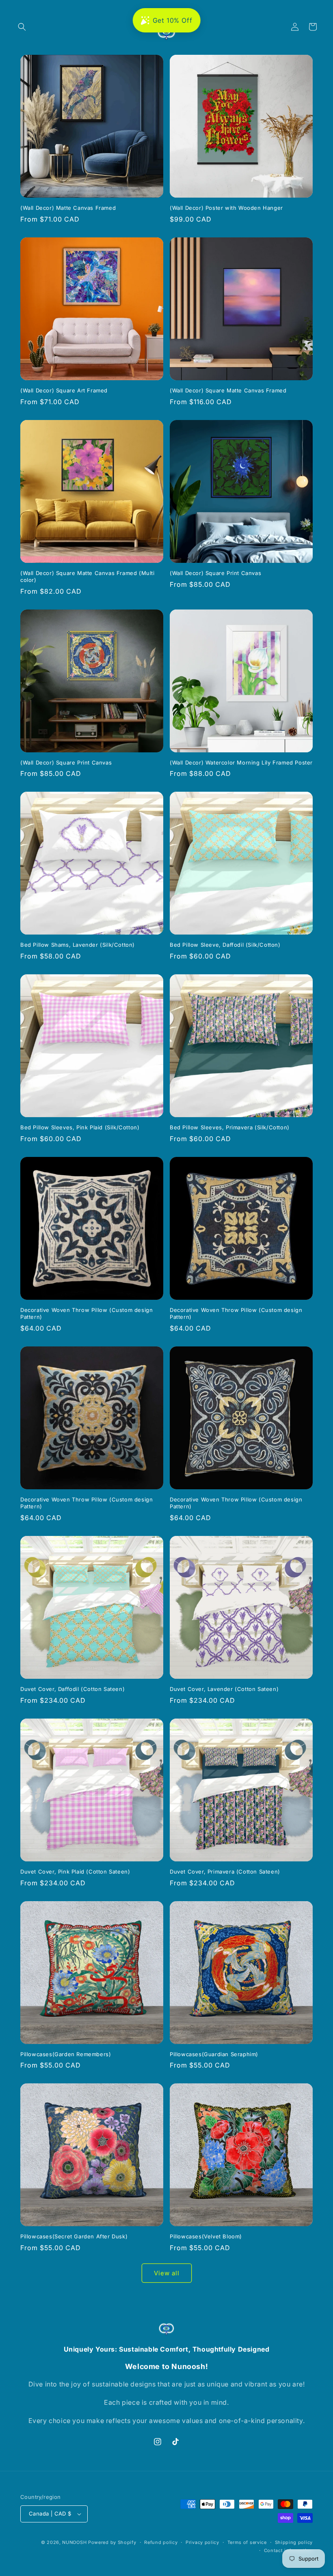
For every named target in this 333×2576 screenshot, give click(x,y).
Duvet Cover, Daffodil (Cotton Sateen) (72, 1689)
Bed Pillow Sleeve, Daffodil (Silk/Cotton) (225, 945)
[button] (22, 27)
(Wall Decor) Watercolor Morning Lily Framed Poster (241, 762)
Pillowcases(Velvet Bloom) (206, 2236)
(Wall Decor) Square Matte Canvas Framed (228, 390)
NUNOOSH (74, 2542)
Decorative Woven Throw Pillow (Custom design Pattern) (86, 1313)
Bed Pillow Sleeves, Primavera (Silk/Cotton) (230, 1127)
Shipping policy (294, 2542)
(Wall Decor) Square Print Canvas (215, 573)
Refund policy (161, 2542)
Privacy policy (202, 2542)
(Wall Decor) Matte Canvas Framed (68, 208)
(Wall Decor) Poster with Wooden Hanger (226, 208)
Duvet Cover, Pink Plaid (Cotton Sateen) (75, 1872)
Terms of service (247, 2542)
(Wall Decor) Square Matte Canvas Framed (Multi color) (88, 576)
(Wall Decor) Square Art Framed (64, 390)
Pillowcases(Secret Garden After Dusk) (74, 2236)
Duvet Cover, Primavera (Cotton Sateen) (225, 1872)
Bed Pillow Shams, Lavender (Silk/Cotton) (78, 945)
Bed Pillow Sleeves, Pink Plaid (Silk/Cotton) (80, 1127)
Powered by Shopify (112, 2542)
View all (167, 2273)
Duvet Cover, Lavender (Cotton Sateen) (224, 1689)
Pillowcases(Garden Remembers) (66, 2054)
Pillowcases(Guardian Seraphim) (214, 2054)
